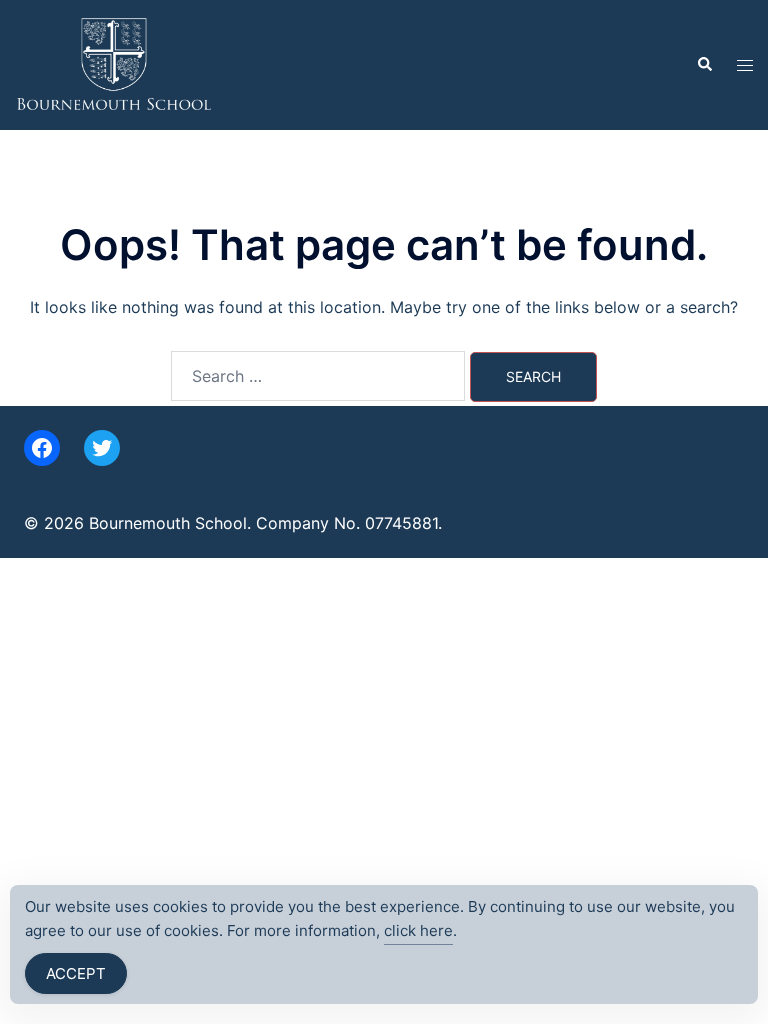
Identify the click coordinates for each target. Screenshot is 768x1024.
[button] (704, 65)
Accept (76, 973)
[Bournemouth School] (114, 63)
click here (418, 930)
